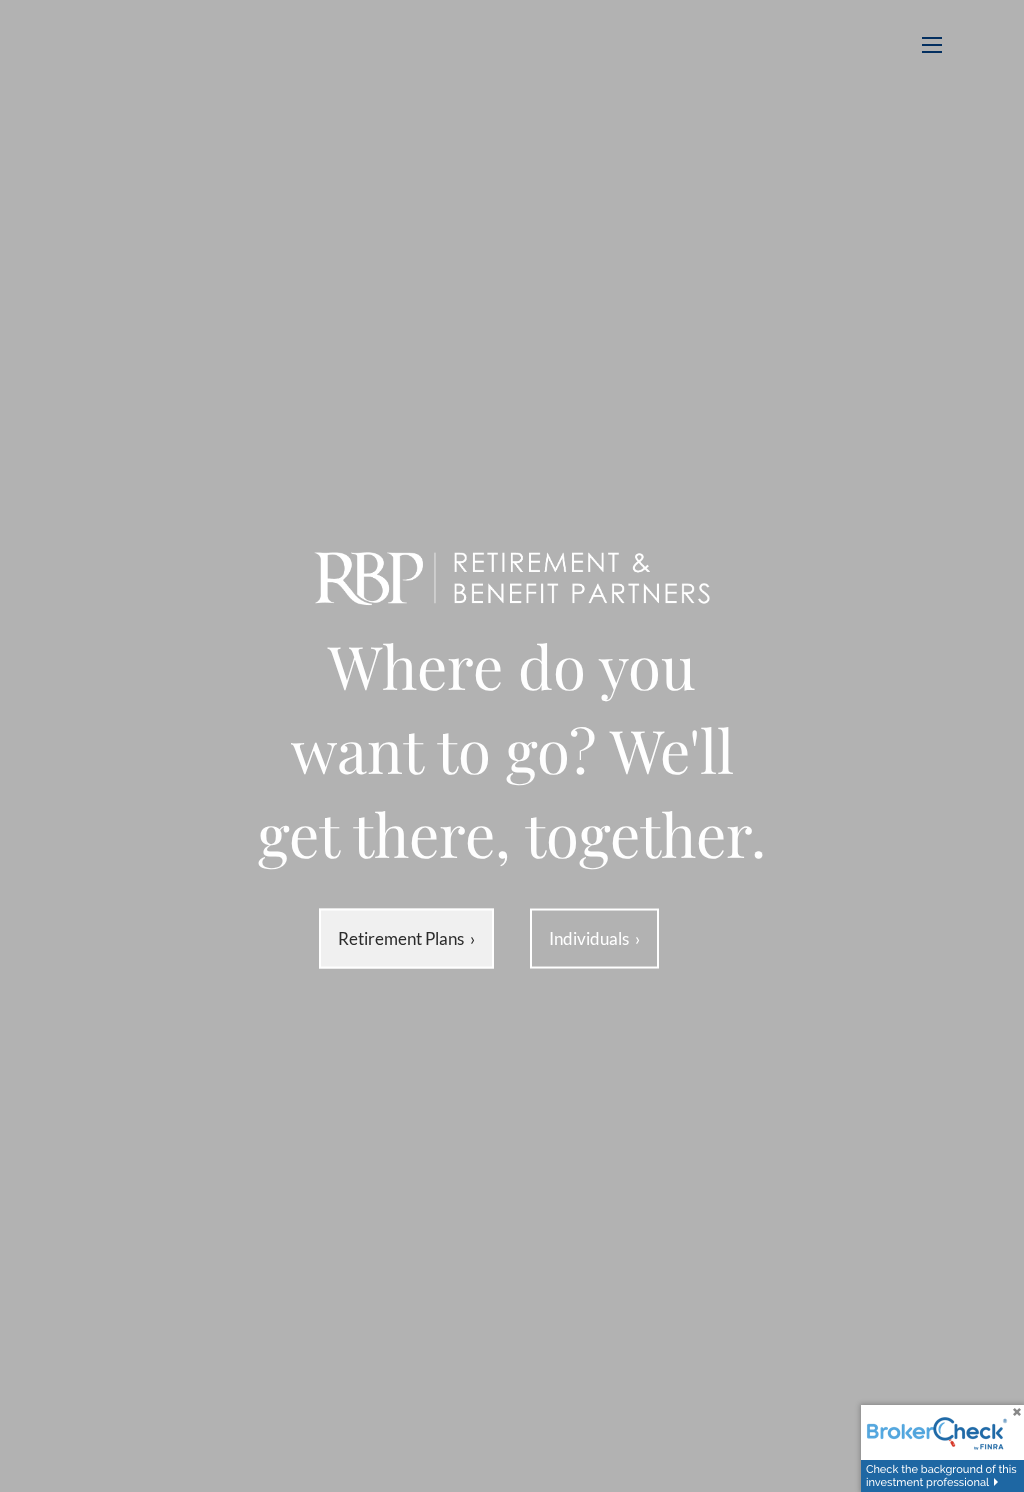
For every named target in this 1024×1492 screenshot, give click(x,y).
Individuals (594, 938)
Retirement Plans (406, 938)
